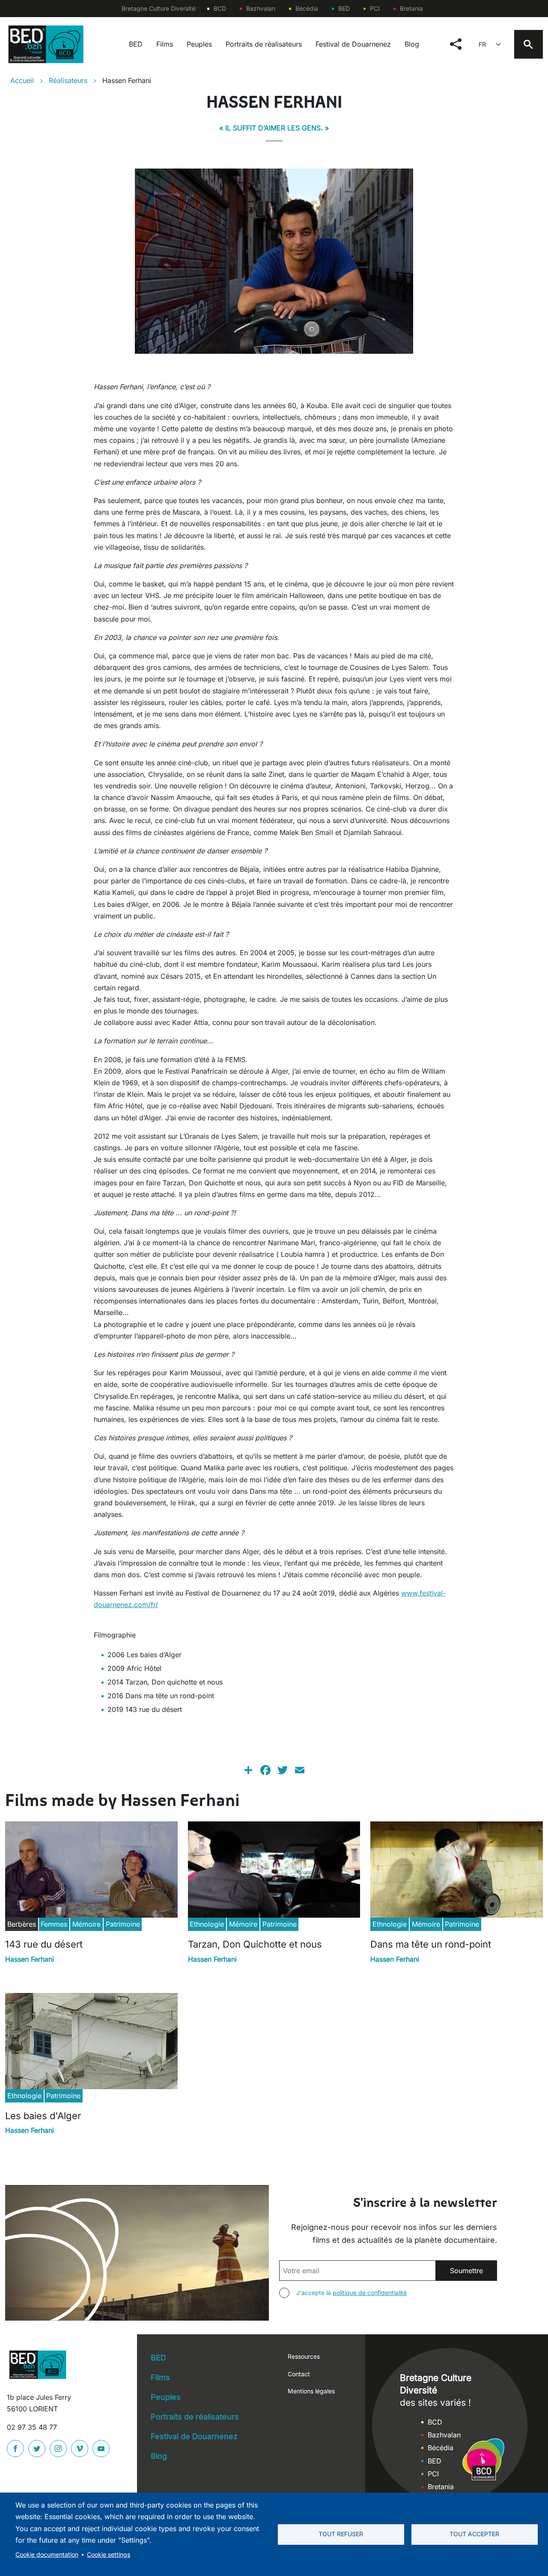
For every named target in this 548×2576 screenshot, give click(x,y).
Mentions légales (311, 2391)
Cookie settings (109, 2555)
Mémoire (86, 1924)
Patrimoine (123, 1924)
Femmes (54, 1924)
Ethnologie (207, 1924)
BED (344, 8)
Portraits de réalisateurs (264, 44)
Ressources (304, 2356)
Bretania (411, 8)
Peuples (199, 44)
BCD (220, 8)
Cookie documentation (47, 2555)
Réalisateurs (68, 80)
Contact (299, 2374)
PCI (375, 8)
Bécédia (307, 8)
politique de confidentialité (370, 2293)
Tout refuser (341, 2534)
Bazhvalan (261, 8)
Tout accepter (474, 2534)
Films (165, 44)
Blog (412, 44)
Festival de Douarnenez (353, 44)
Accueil (22, 80)
